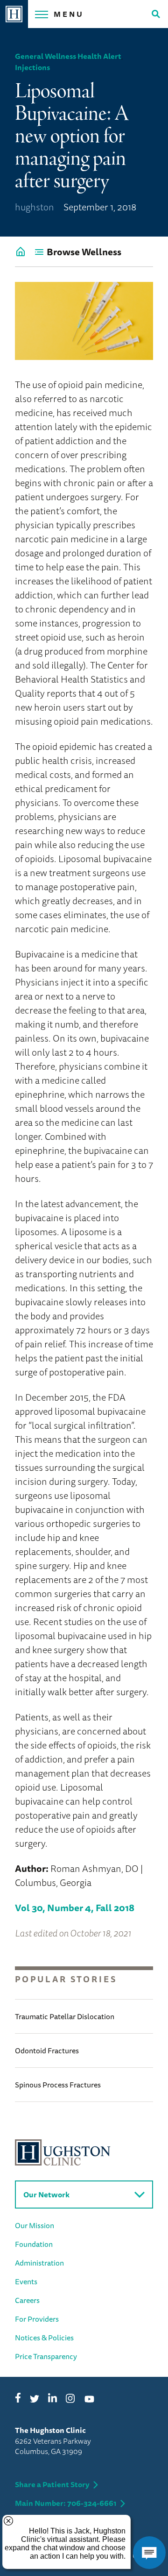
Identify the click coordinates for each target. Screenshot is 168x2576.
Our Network (46, 2195)
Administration (39, 2263)
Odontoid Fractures (47, 2051)
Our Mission (35, 2225)
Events (26, 2281)
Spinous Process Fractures (58, 2085)
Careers (27, 2300)
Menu (69, 14)
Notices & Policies (44, 2338)
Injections (32, 67)
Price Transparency (46, 2356)
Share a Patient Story (52, 2484)
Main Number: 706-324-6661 (66, 2503)
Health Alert (99, 56)
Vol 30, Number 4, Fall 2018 (75, 1908)
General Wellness (45, 56)
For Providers (37, 2319)
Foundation (34, 2244)
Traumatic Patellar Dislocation (65, 2016)
